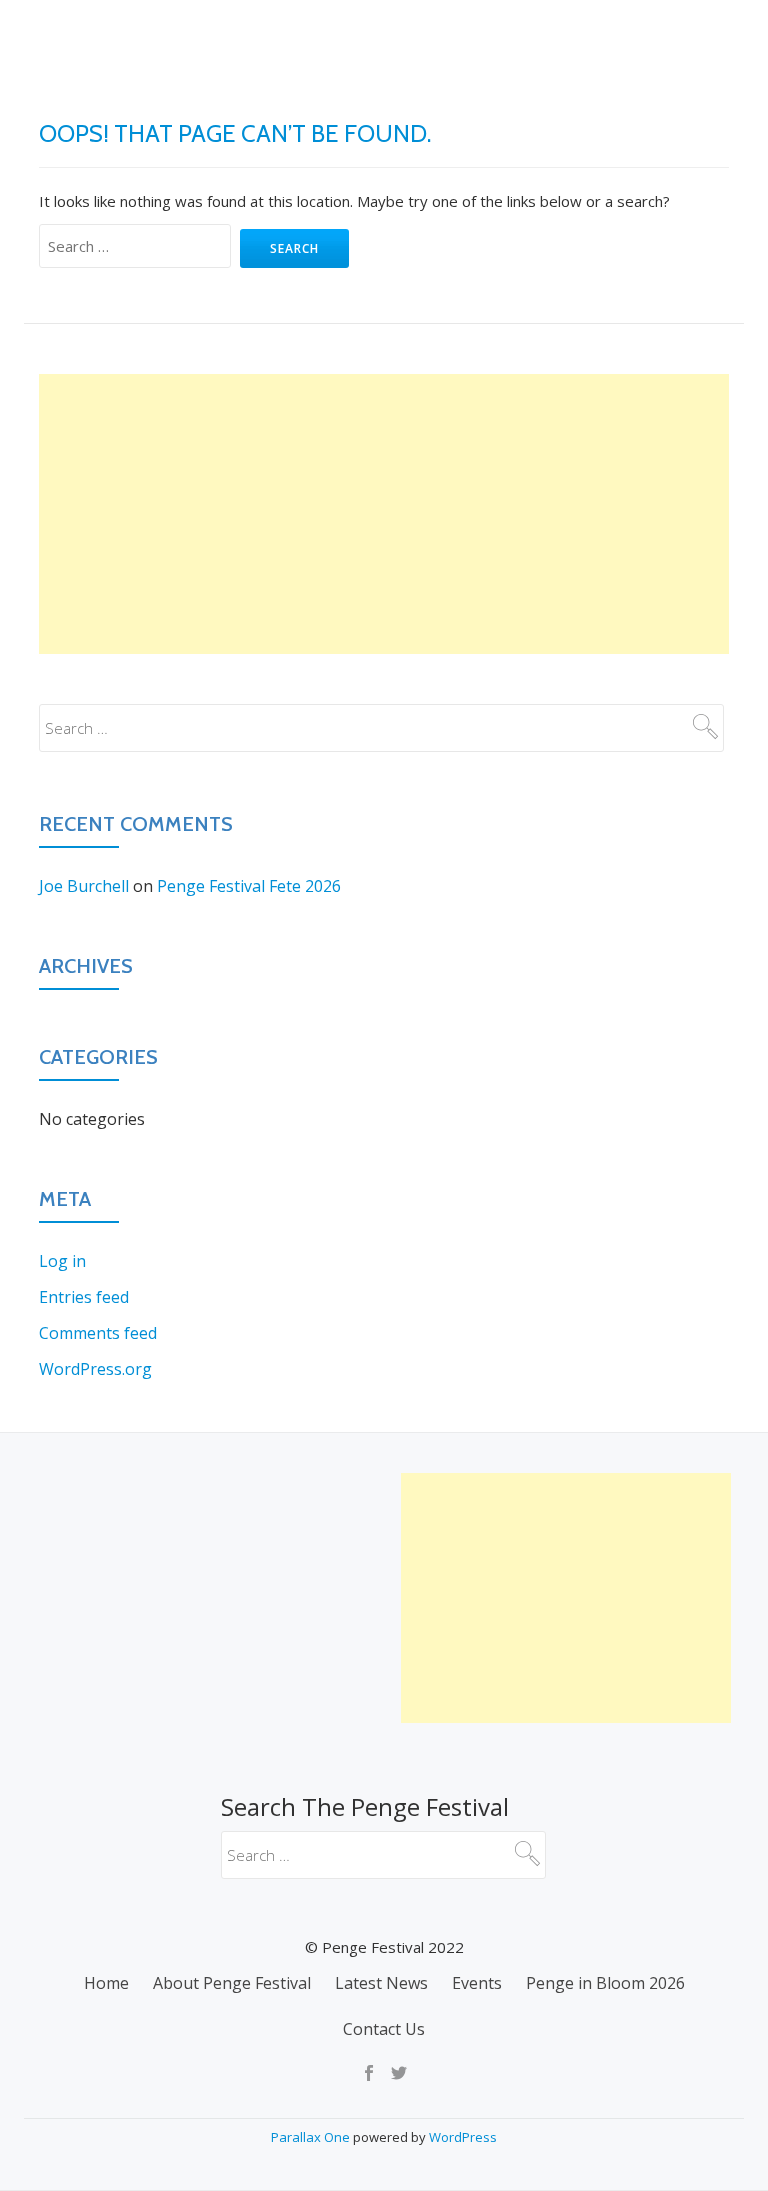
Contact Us (384, 2029)
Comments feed (98, 1333)
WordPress (463, 2137)
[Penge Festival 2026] (55, 35)
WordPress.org (95, 1369)
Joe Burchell (84, 886)
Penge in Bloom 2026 (634, 105)
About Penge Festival (211, 105)
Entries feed (84, 1297)
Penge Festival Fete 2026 (249, 886)
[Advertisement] (384, 514)
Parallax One (312, 2137)
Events (492, 105)
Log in (62, 1261)
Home (70, 105)
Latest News (380, 105)
